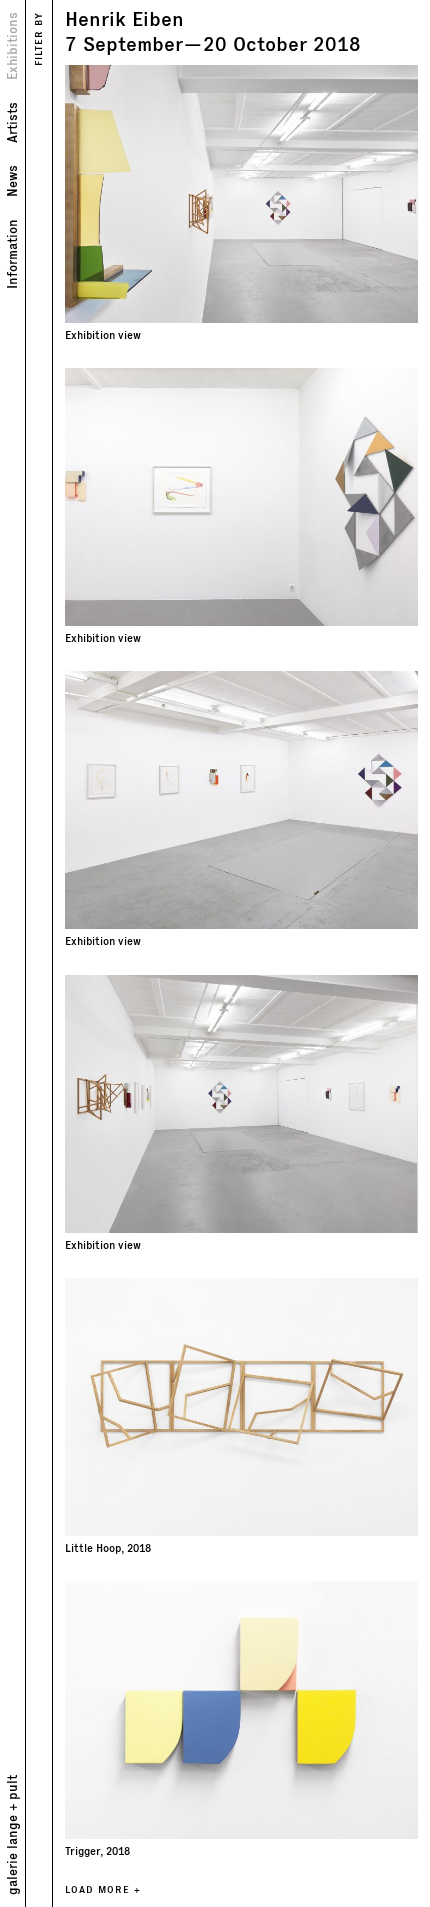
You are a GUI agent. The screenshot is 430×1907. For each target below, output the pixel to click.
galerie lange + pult (11, 1835)
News (11, 181)
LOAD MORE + (103, 1889)
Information (11, 254)
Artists (11, 122)
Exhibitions (11, 46)
